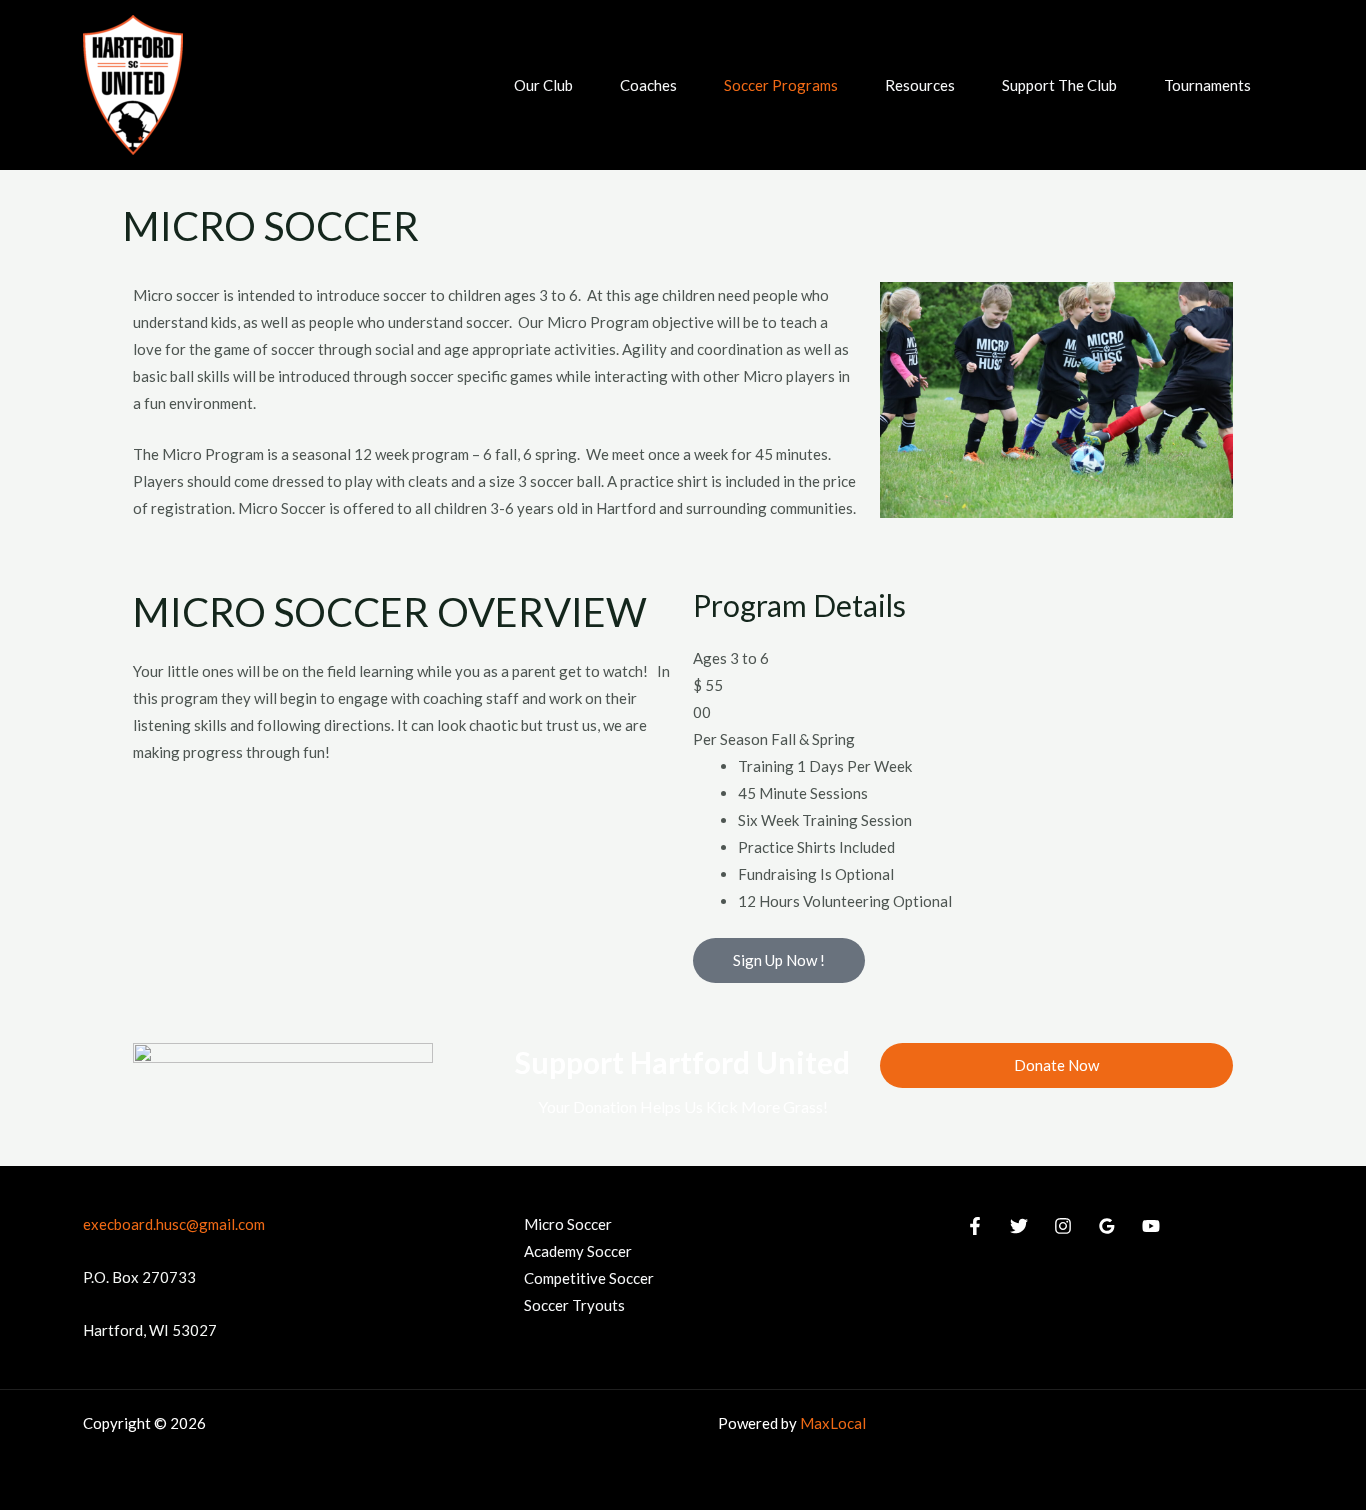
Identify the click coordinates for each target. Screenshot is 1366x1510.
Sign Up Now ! (779, 960)
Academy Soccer (578, 1251)
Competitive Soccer (589, 1278)
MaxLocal (833, 1423)
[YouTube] (1151, 1226)
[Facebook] (975, 1226)
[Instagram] (1063, 1226)
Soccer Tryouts (574, 1305)
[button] (581, 85)
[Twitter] (1019, 1226)
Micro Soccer (568, 1224)
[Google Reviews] (1107, 1226)
